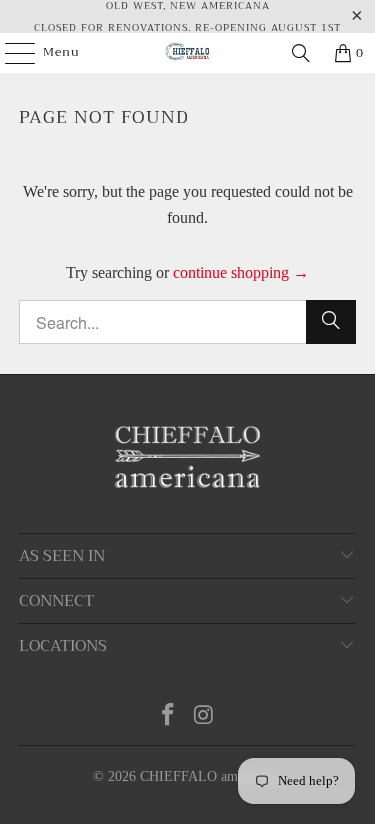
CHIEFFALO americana (209, 776)
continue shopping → (241, 272)
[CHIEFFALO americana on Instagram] (205, 716)
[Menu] (10, 53)
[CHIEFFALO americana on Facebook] (169, 716)
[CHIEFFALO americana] (188, 53)
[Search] (301, 53)
